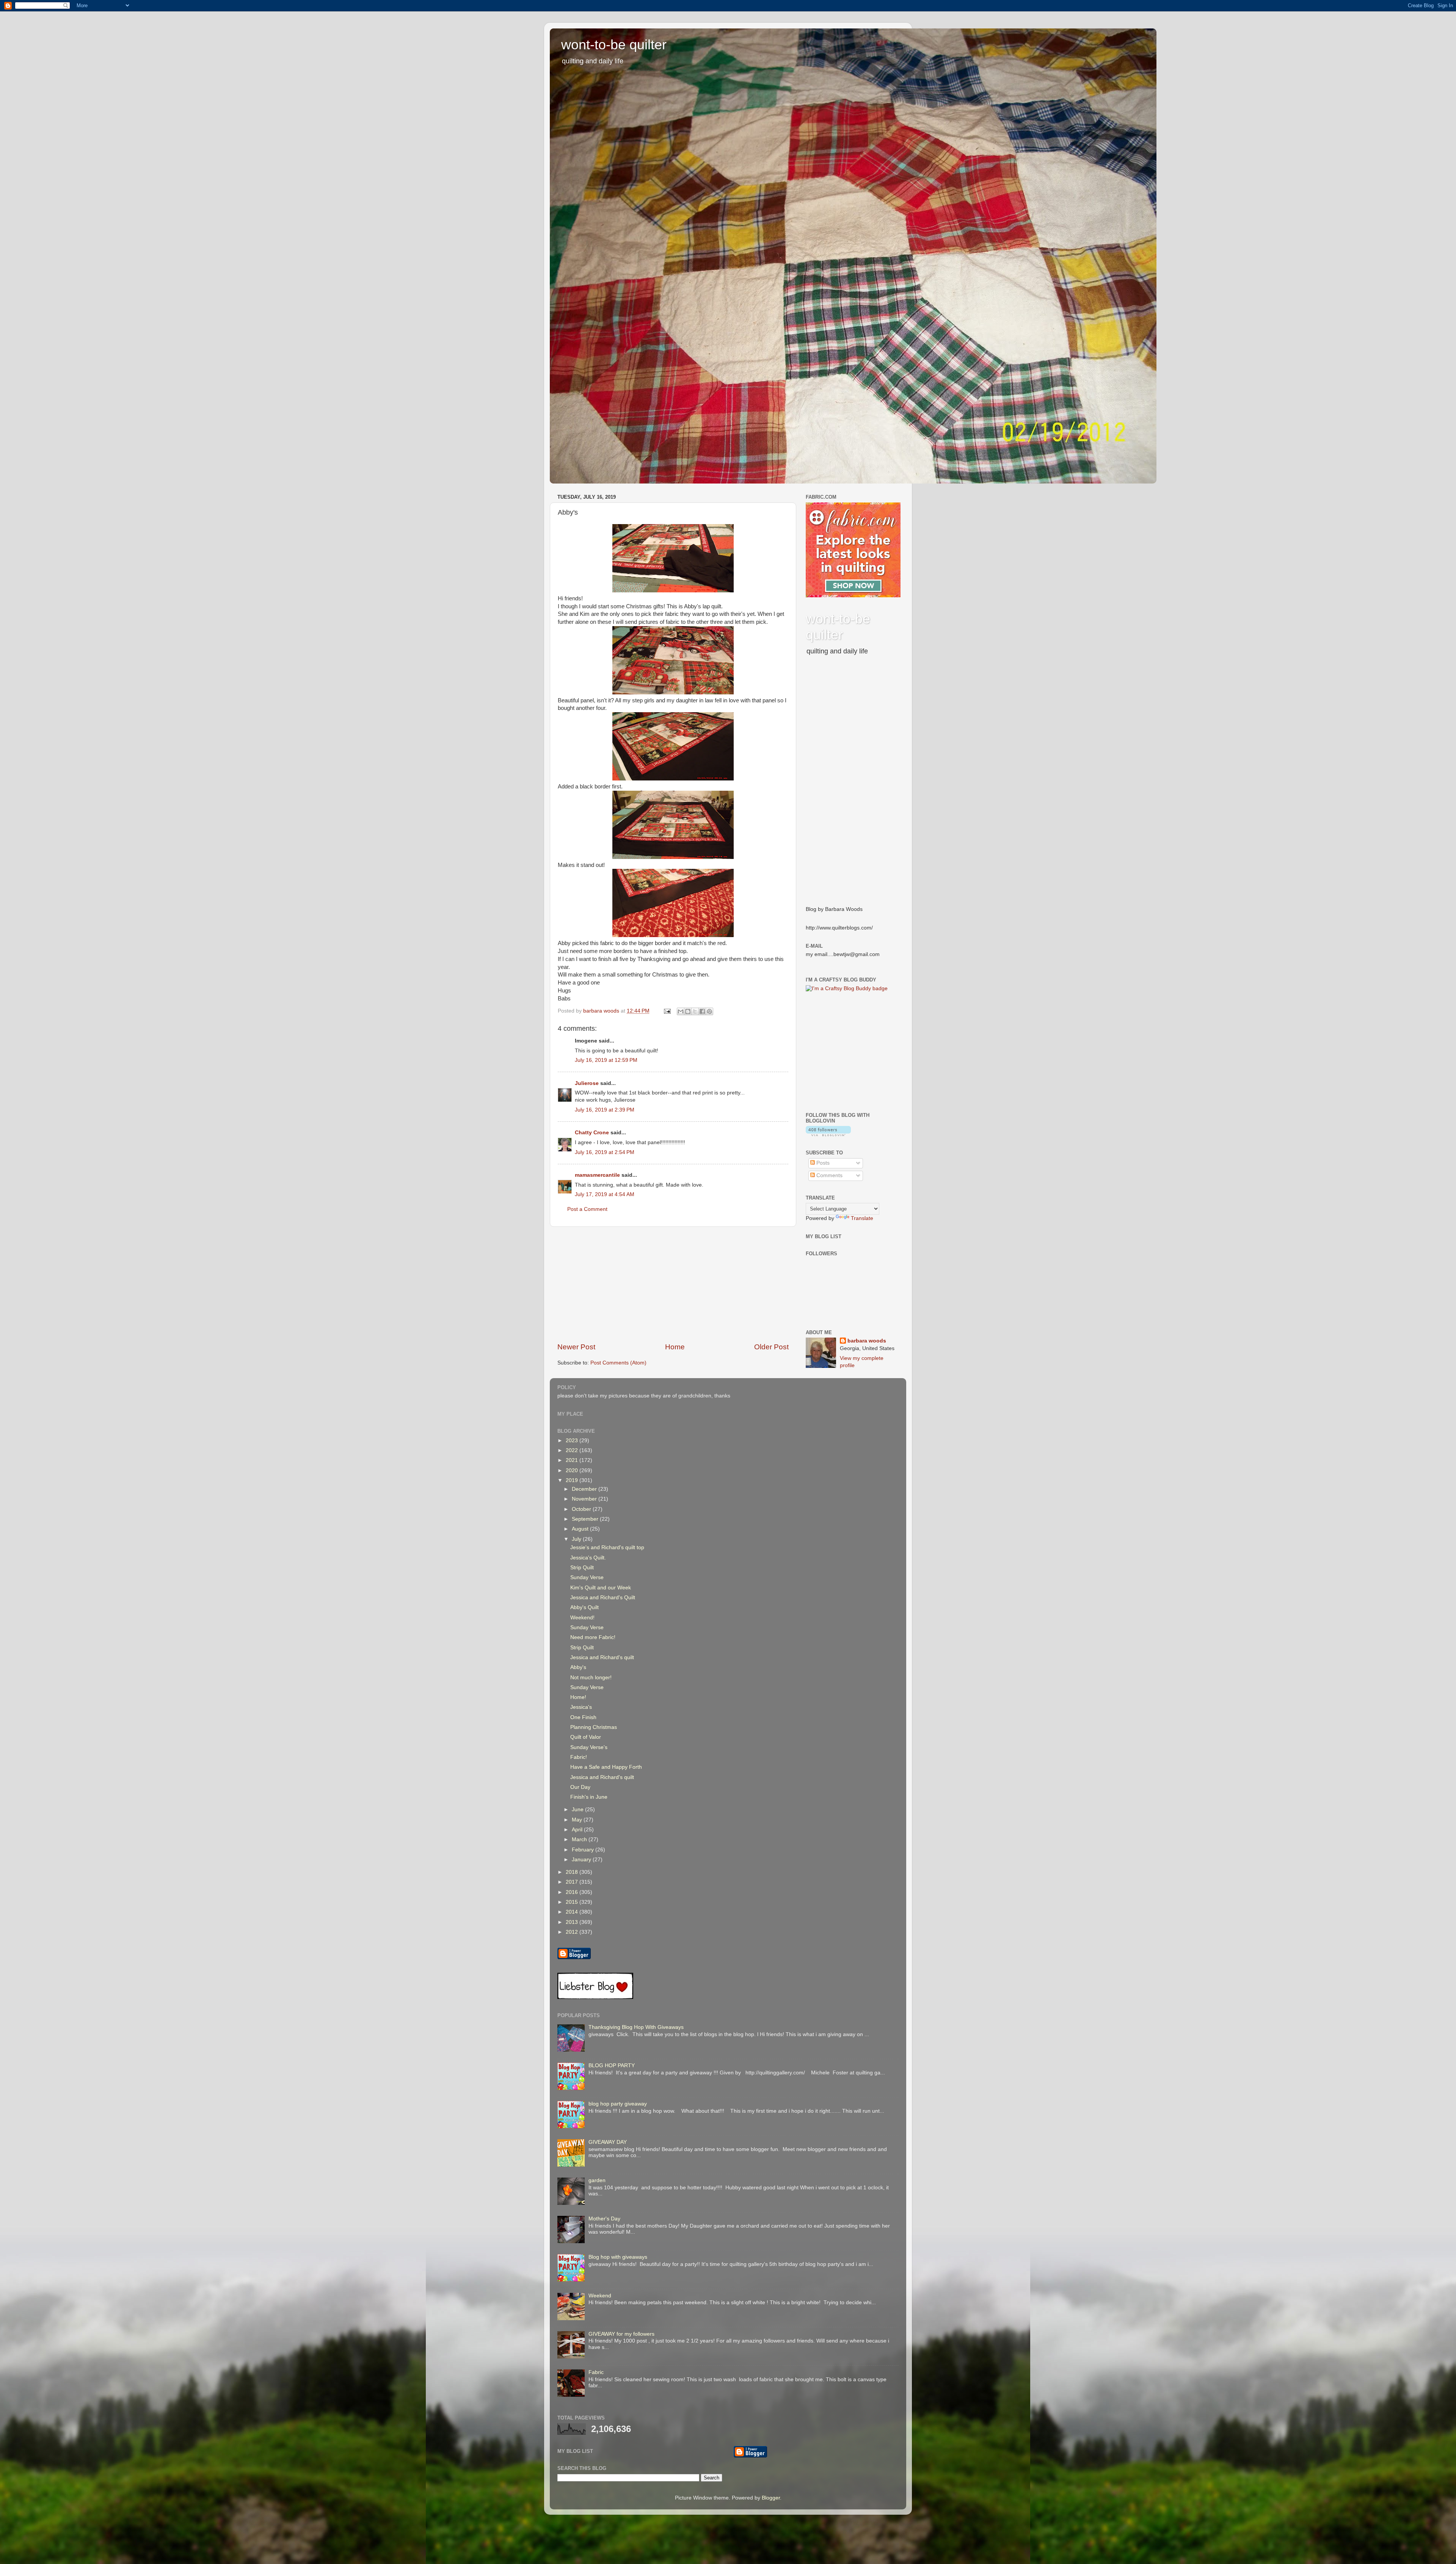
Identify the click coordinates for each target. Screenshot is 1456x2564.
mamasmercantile (597, 1175)
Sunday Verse (587, 1577)
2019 (573, 1480)
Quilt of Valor (586, 1737)
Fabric (596, 2372)
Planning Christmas (594, 1727)
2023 (573, 1441)
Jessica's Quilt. (588, 1558)
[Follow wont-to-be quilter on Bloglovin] (828, 1134)
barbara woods (867, 1341)
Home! (578, 1697)
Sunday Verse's (589, 1747)
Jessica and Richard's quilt (602, 1657)
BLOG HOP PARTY (612, 2065)
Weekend (600, 2296)
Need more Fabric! (593, 1637)
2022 (573, 1450)
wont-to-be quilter (614, 45)
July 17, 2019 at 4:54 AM (605, 1194)
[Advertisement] (673, 1284)
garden (597, 2180)
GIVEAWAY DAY (608, 2142)
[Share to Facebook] (702, 1011)
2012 (573, 1932)
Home (675, 1347)
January (582, 1860)
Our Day (580, 1787)
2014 (573, 1912)
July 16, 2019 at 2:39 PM (605, 1110)
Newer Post (576, 1347)
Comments (829, 1175)
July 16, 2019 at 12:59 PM (606, 1060)
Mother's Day (604, 2219)
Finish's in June (589, 1797)
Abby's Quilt (584, 1607)
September (586, 1519)
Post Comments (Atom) (618, 1363)
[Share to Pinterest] (709, 1011)
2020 (573, 1470)
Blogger (771, 2498)
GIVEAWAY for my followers (621, 2334)
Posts (822, 1163)
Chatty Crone (592, 1133)
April (578, 1830)
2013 (573, 1922)
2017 (573, 1882)
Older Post (771, 1347)
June (578, 1810)
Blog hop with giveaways (618, 2257)
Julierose (587, 1083)
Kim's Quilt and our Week (601, 1588)
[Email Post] (667, 1011)
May (578, 1820)
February (584, 1850)
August (581, 1529)
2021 (573, 1460)
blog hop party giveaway (618, 2104)
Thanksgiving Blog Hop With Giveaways (636, 2027)
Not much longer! (591, 1678)
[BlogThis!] (688, 1011)
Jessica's (581, 1707)
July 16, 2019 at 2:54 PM (605, 1152)
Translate (862, 1218)
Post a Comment (587, 1209)
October (582, 1509)
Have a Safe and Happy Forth (606, 1767)
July (577, 1539)
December (585, 1489)
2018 (573, 1872)
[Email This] (681, 1011)
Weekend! (582, 1618)
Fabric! (579, 1757)
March (580, 1839)
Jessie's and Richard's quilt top (607, 1547)
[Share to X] (695, 1011)
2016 (573, 1892)
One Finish (583, 1717)
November (585, 1499)
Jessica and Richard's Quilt (603, 1598)
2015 (573, 1902)
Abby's (578, 1667)
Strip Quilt (582, 1568)
